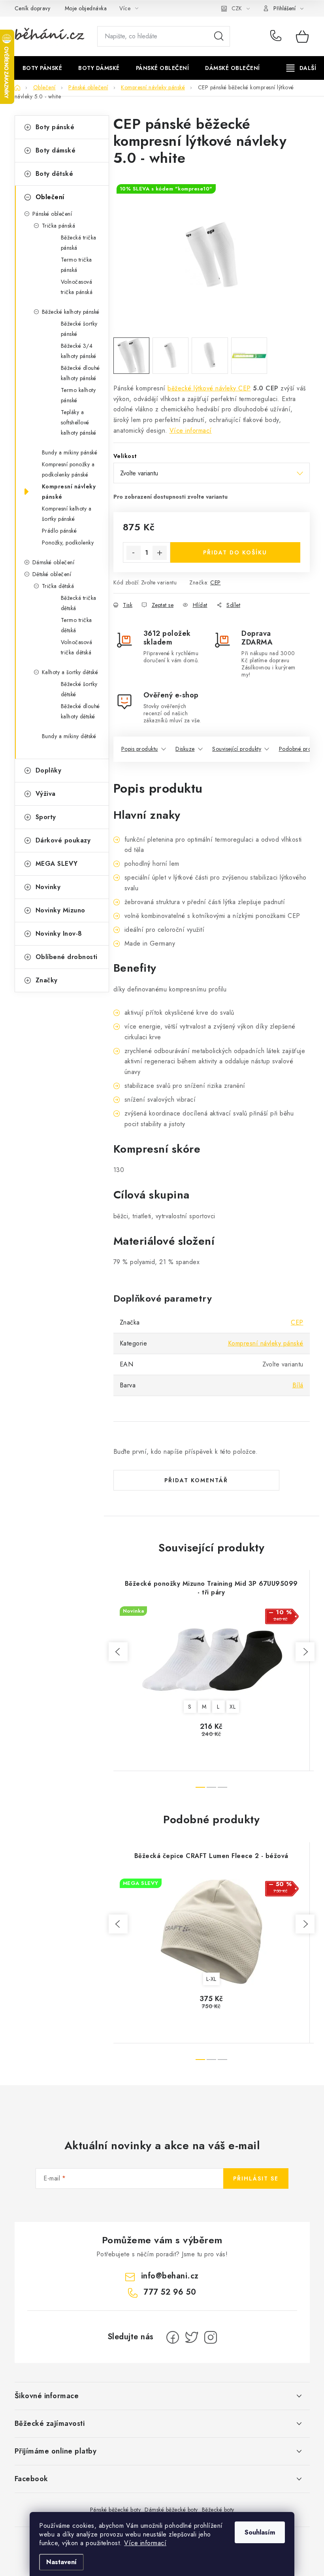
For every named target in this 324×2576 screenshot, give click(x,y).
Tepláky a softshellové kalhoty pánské (79, 422)
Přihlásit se (256, 2178)
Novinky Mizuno (60, 910)
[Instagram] (211, 2337)
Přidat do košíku (235, 552)
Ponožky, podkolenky (68, 543)
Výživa (46, 794)
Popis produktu (140, 749)
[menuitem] (42, 68)
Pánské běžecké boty (116, 2510)
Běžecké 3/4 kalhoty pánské (79, 351)
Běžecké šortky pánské (79, 329)
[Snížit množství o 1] (134, 553)
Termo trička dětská (76, 625)
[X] (192, 2337)
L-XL (211, 1979)
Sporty (46, 817)
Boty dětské (55, 174)
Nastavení (61, 2562)
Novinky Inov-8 (59, 934)
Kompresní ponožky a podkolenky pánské (68, 469)
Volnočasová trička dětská (77, 647)
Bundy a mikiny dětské (69, 736)
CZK (237, 8)
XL (233, 1707)
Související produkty (237, 749)
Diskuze (185, 749)
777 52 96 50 (277, 36)
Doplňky (49, 770)
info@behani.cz (170, 2276)
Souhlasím (260, 2532)
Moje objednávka (86, 8)
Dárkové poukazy (63, 840)
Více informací (145, 2543)
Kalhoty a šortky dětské (70, 672)
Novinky (48, 887)
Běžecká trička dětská (79, 603)
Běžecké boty (218, 2510)
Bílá (298, 1385)
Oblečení (50, 197)
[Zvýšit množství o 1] (160, 553)
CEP (216, 582)
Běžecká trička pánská (79, 243)
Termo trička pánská (76, 265)
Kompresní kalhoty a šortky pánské (67, 514)
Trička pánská (59, 226)
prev (118, 1652)
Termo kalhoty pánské (78, 395)
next (305, 1652)
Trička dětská (58, 586)
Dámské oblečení (54, 562)
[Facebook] (173, 2337)
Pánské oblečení (52, 214)
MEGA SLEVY (57, 864)
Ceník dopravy (33, 8)
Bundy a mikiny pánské (70, 452)
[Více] (301, 68)
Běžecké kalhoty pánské (71, 312)
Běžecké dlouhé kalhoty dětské (80, 711)
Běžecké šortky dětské (79, 689)
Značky (47, 980)
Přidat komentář (196, 1480)
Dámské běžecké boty (171, 2510)
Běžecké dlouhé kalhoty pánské (80, 373)
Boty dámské (56, 150)
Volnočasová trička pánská (77, 287)
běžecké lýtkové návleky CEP (209, 388)
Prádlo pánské (59, 531)
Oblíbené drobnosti (67, 957)
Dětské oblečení (52, 574)
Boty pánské (55, 127)
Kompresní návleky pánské (69, 492)
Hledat (219, 36)
